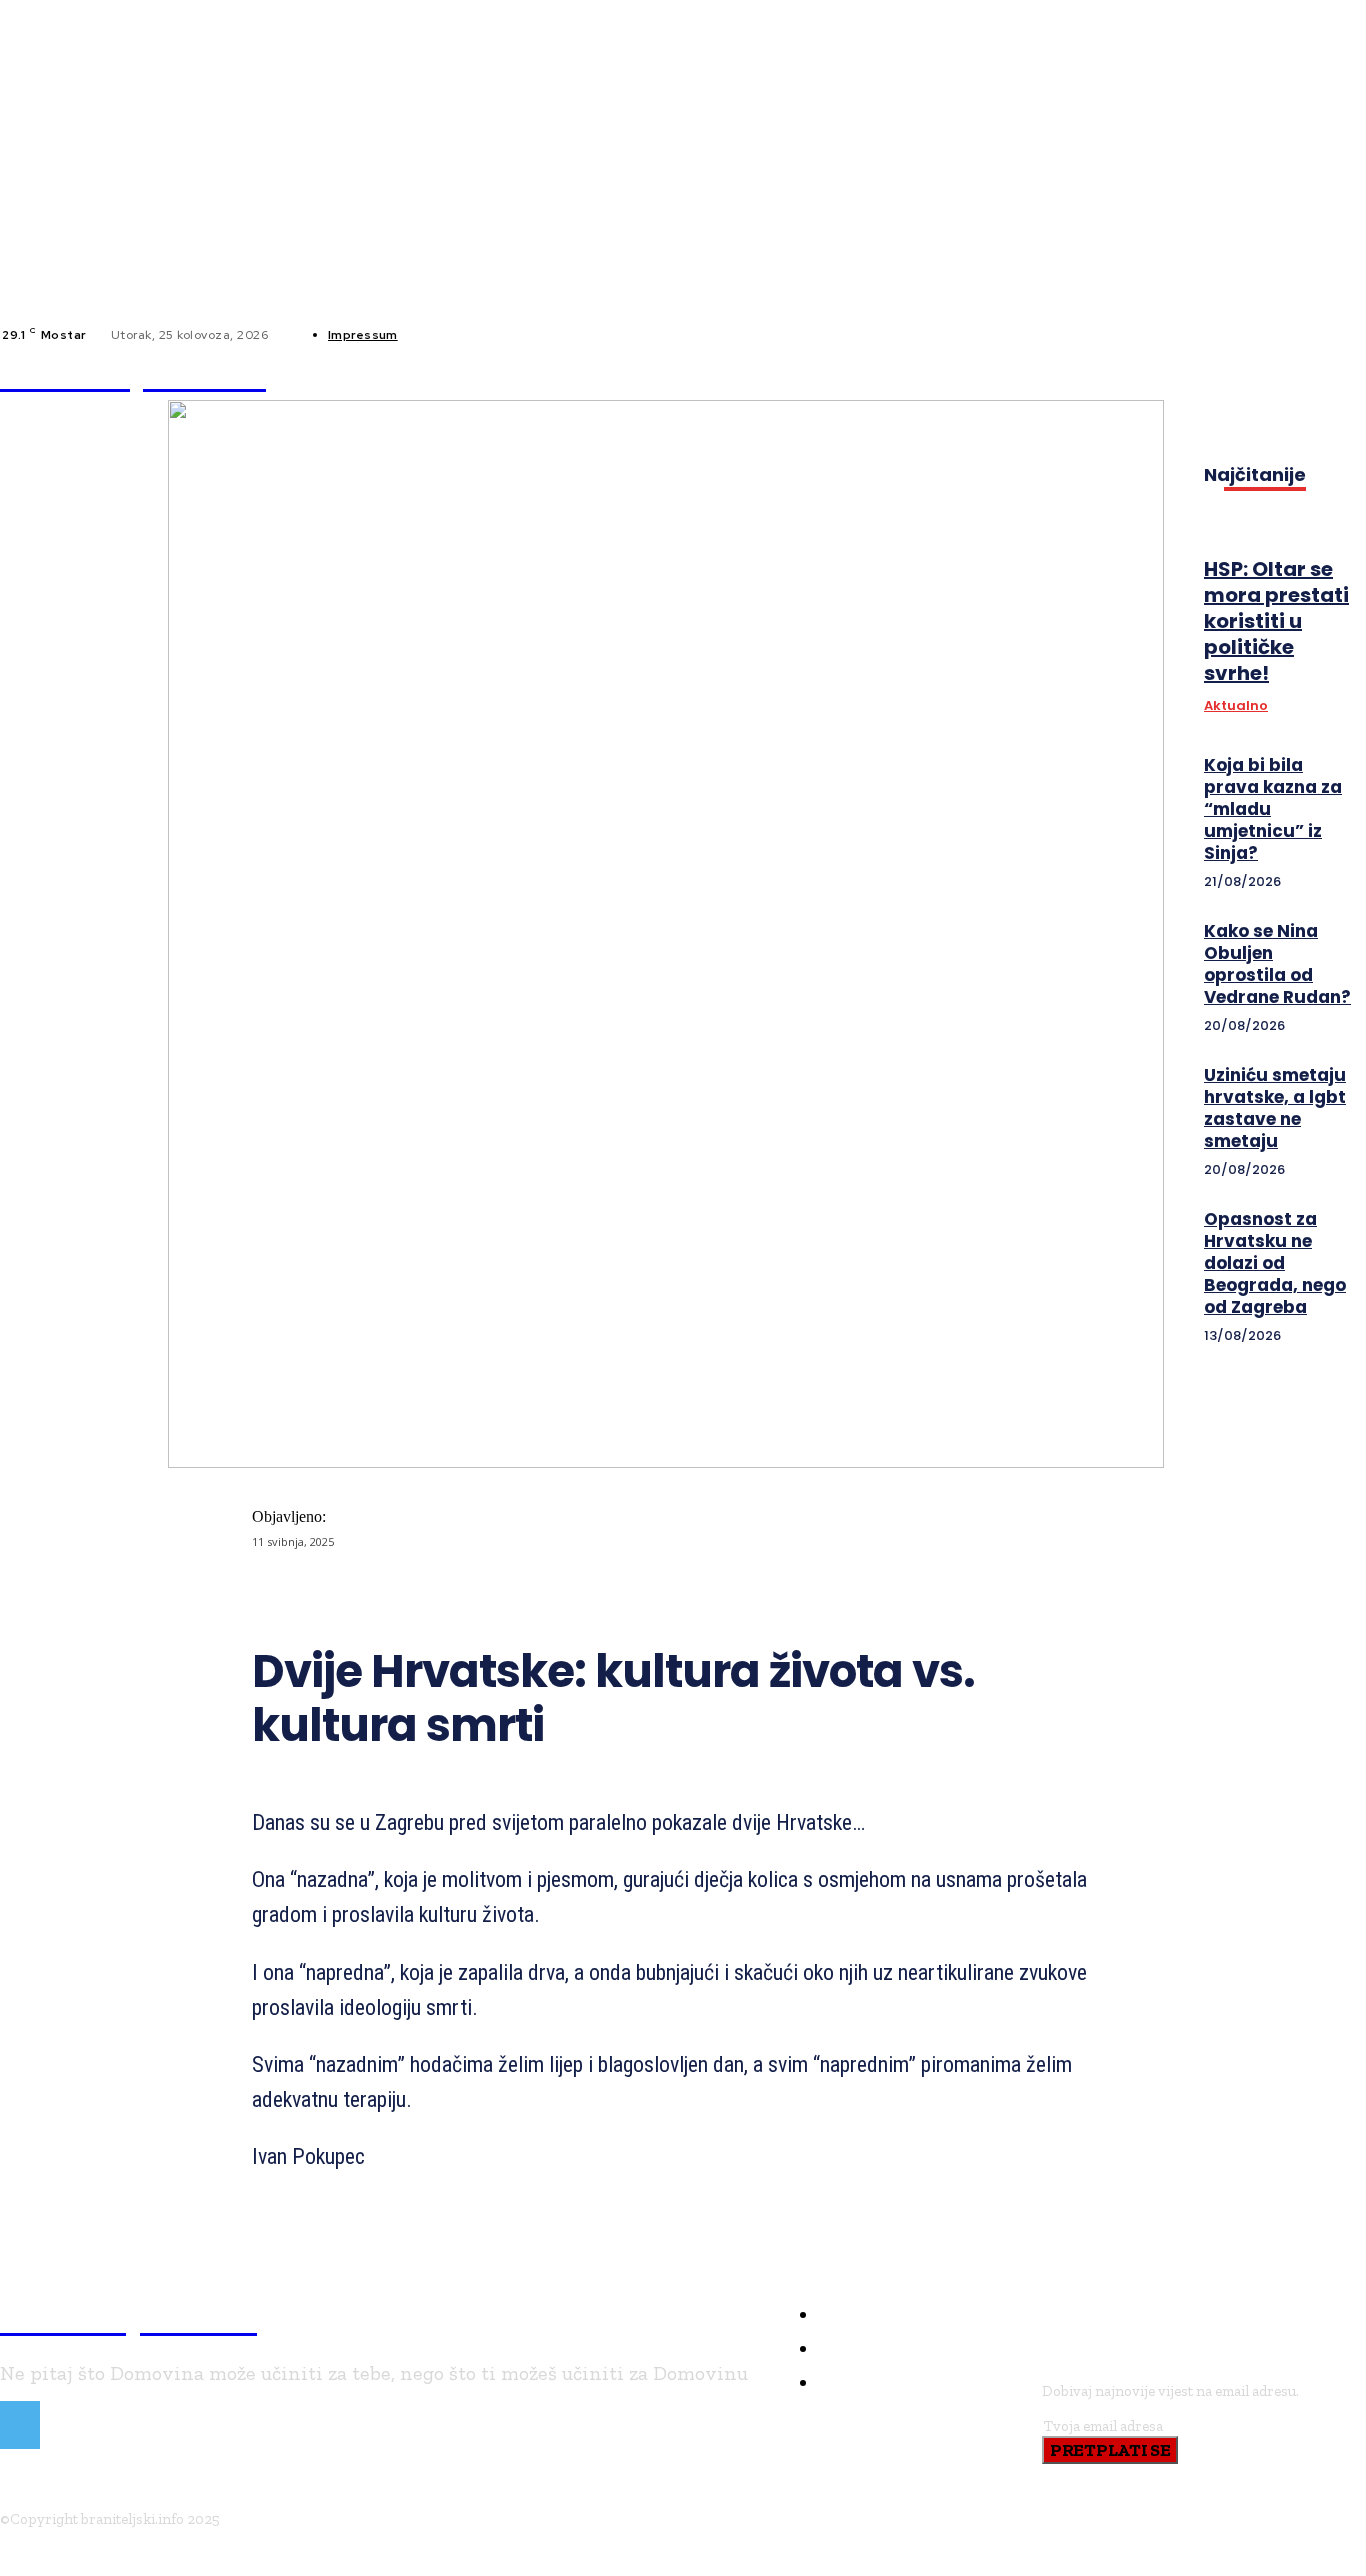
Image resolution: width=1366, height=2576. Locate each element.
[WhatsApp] (651, 1594)
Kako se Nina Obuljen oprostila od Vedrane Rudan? (1277, 964)
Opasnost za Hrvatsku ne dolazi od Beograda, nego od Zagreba (1275, 1263)
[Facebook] (430, 335)
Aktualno (1236, 706)
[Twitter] (507, 1594)
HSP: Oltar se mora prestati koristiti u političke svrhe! (1276, 621)
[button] (935, 375)
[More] (724, 1594)
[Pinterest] (579, 1594)
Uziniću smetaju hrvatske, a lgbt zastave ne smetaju (1275, 1108)
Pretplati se (1110, 2450)
